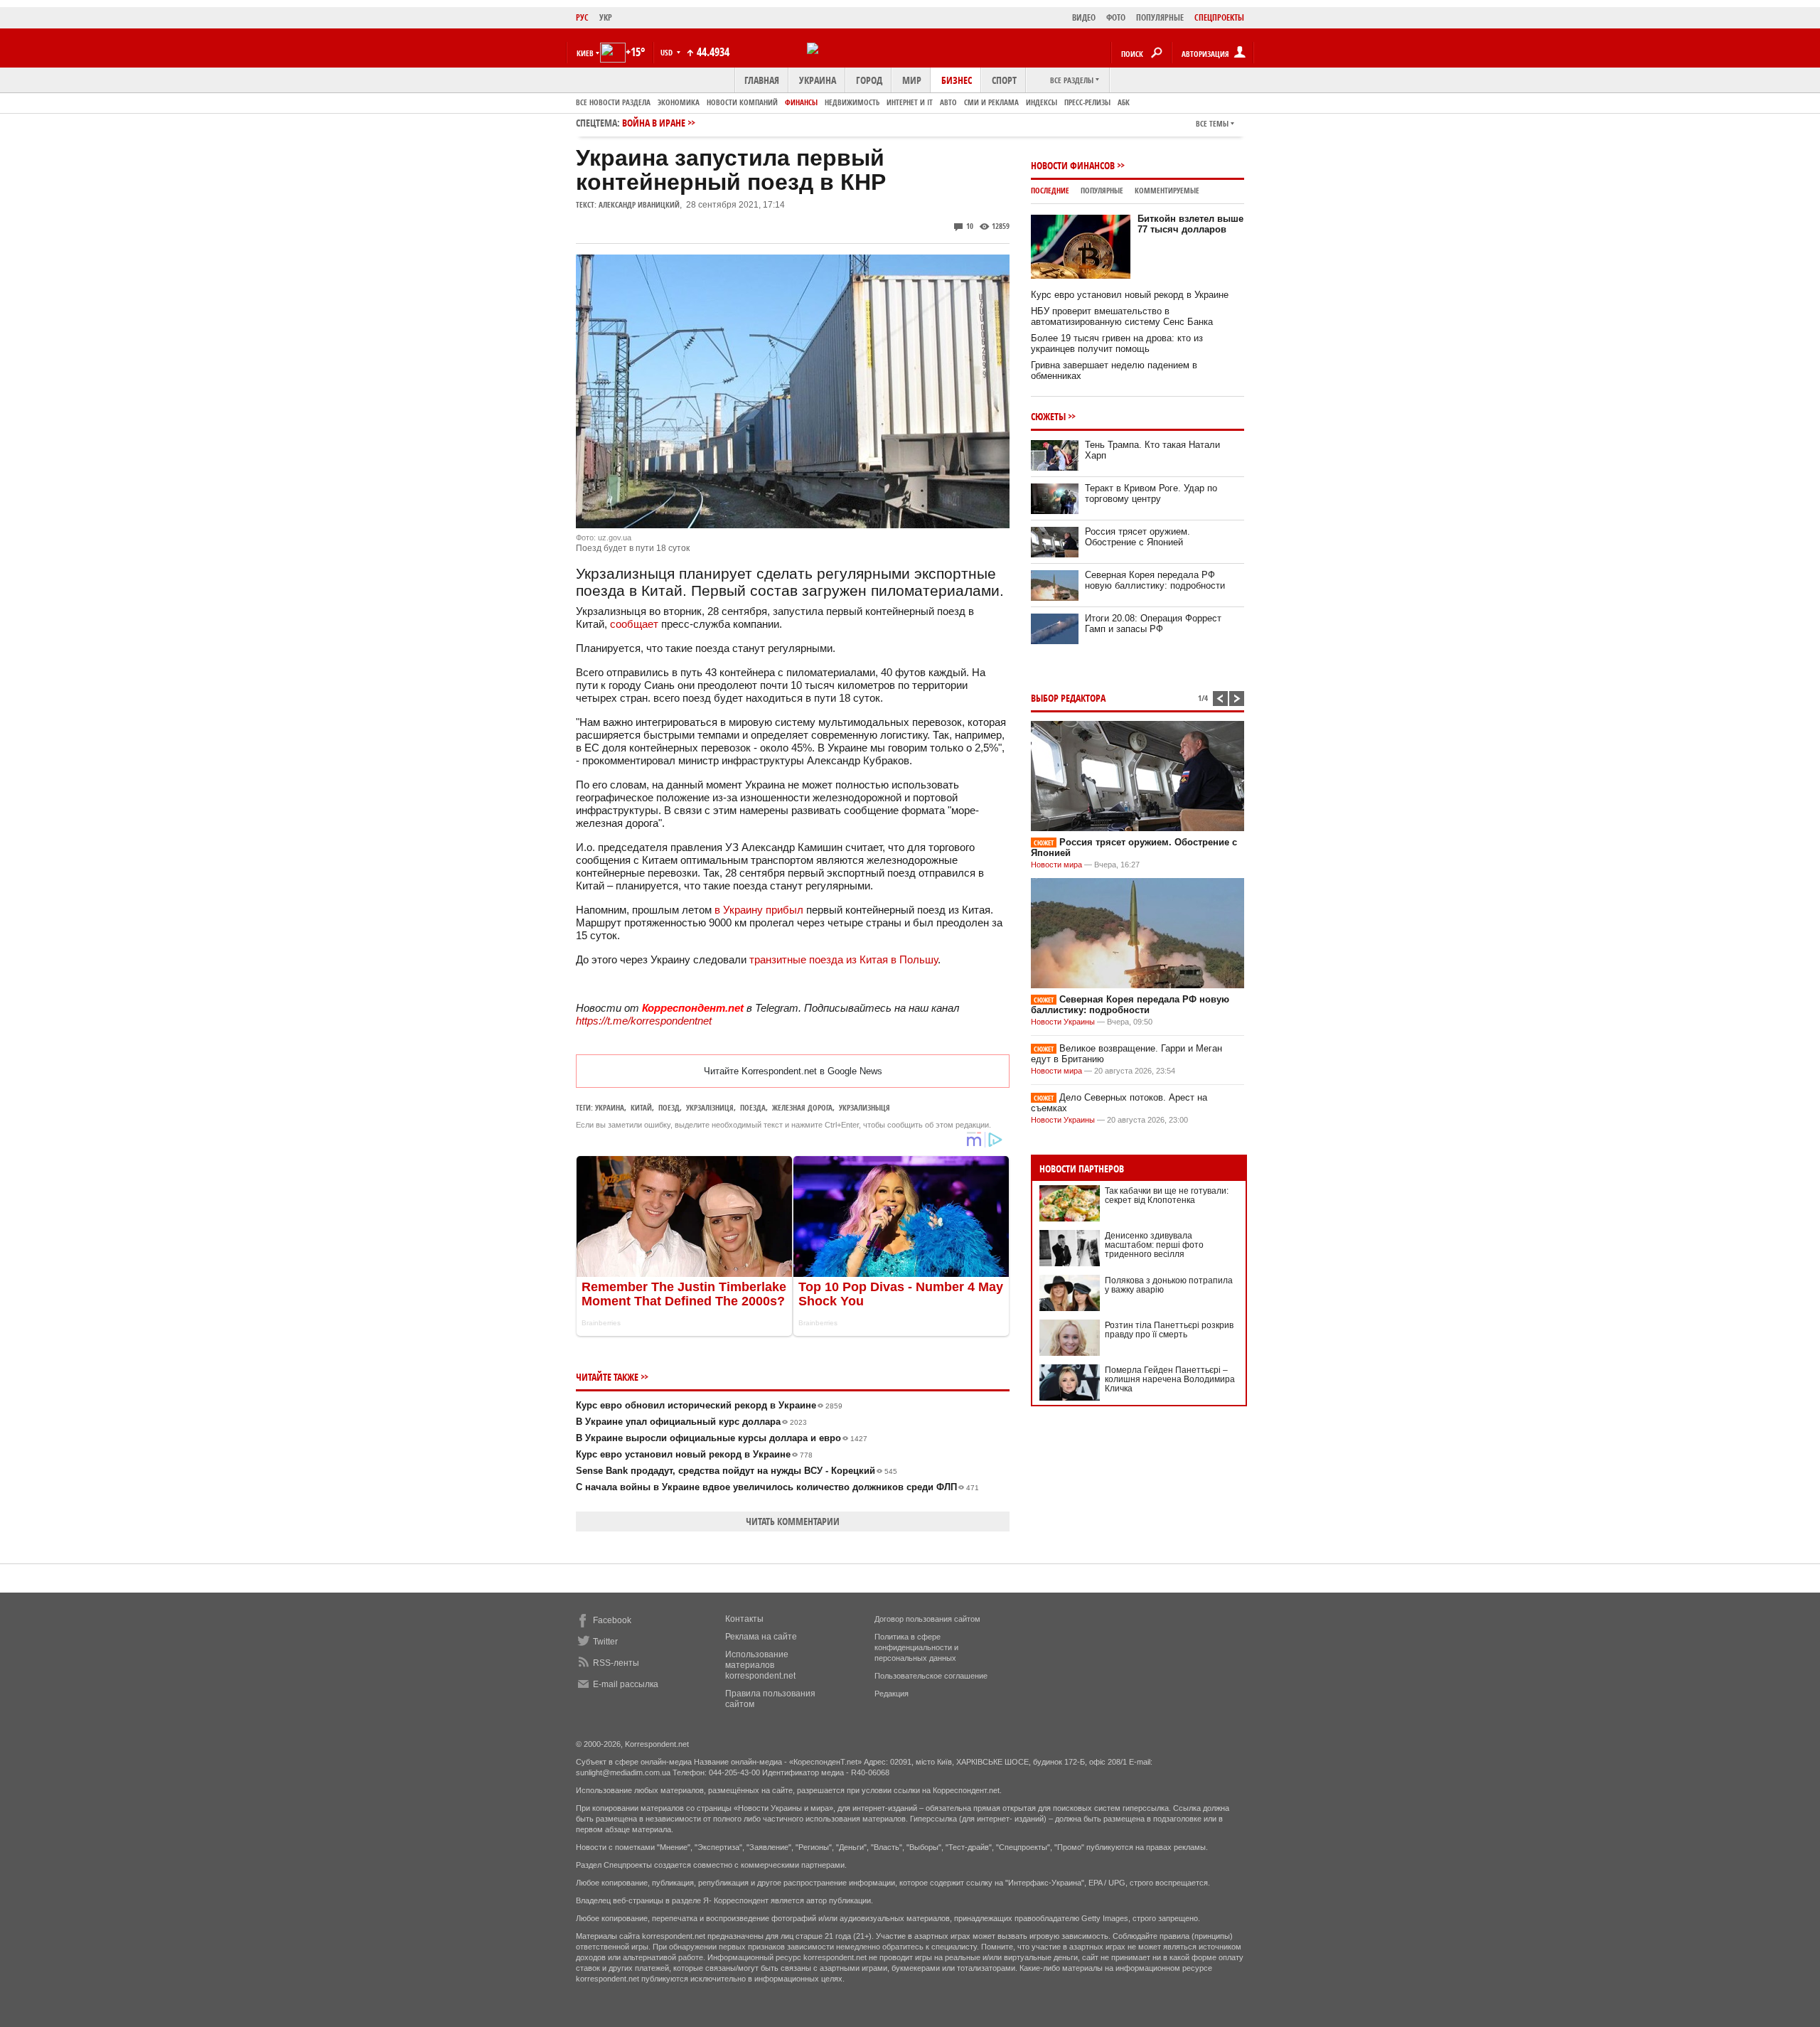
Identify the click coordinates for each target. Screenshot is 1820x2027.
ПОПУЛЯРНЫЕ (1160, 17)
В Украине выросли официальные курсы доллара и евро (722, 1438)
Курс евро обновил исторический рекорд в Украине (709, 1405)
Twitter (605, 1642)
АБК (1124, 102)
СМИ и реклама (991, 102)
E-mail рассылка (626, 1684)
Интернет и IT (910, 102)
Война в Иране (654, 123)
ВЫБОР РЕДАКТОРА (1068, 698)
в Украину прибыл (759, 910)
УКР (606, 17)
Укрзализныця (864, 1107)
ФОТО (1116, 17)
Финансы (801, 102)
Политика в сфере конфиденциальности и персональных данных (916, 1647)
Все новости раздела (613, 102)
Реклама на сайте (761, 1637)
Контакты (744, 1619)
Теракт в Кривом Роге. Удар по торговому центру (1151, 493)
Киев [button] (585, 53)
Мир (912, 80)
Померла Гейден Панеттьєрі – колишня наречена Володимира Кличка (1170, 1379)
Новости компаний (742, 102)
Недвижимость (852, 102)
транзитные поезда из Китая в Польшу (842, 959)
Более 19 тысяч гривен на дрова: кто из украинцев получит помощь (1117, 343)
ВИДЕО (1084, 17)
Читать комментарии (793, 1521)
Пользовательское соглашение (931, 1676)
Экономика (679, 102)
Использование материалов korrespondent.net (760, 1665)
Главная (762, 80)
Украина (818, 80)
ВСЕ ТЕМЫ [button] (1212, 123)
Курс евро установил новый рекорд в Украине (694, 1454)
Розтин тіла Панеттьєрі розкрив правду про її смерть (1169, 1330)
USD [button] (668, 52)
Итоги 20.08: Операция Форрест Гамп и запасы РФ (1153, 624)
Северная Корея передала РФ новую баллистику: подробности (1155, 580)
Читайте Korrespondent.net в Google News (793, 1071)
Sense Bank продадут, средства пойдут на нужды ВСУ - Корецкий (737, 1471)
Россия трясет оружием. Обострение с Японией (1137, 537)
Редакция (892, 1694)
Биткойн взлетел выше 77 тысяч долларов (1190, 224)
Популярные (1102, 190)
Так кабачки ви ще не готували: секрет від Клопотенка (1167, 1196)
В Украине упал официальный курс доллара (691, 1422)
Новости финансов (1073, 165)
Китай (641, 1107)
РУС (582, 17)
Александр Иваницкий (639, 204)
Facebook (612, 1620)
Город (869, 80)
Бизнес (957, 80)
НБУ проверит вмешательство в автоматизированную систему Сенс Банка (1122, 316)
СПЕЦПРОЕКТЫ (1219, 17)
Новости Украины (1063, 1022)
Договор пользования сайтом (927, 1619)
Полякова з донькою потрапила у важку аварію (1169, 1285)
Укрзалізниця (710, 1107)
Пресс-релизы (1087, 102)
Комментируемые (1167, 190)
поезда (753, 1107)
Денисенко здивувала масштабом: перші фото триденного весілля (1154, 1245)
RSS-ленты (616, 1663)
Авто (948, 102)
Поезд (669, 1107)
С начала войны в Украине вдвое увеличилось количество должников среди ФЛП (777, 1487)
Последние (1050, 190)
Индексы (1042, 102)
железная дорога (802, 1107)
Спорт (1004, 80)
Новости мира (1056, 865)
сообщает (634, 624)
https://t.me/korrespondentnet (644, 1021)
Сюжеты (1048, 416)
